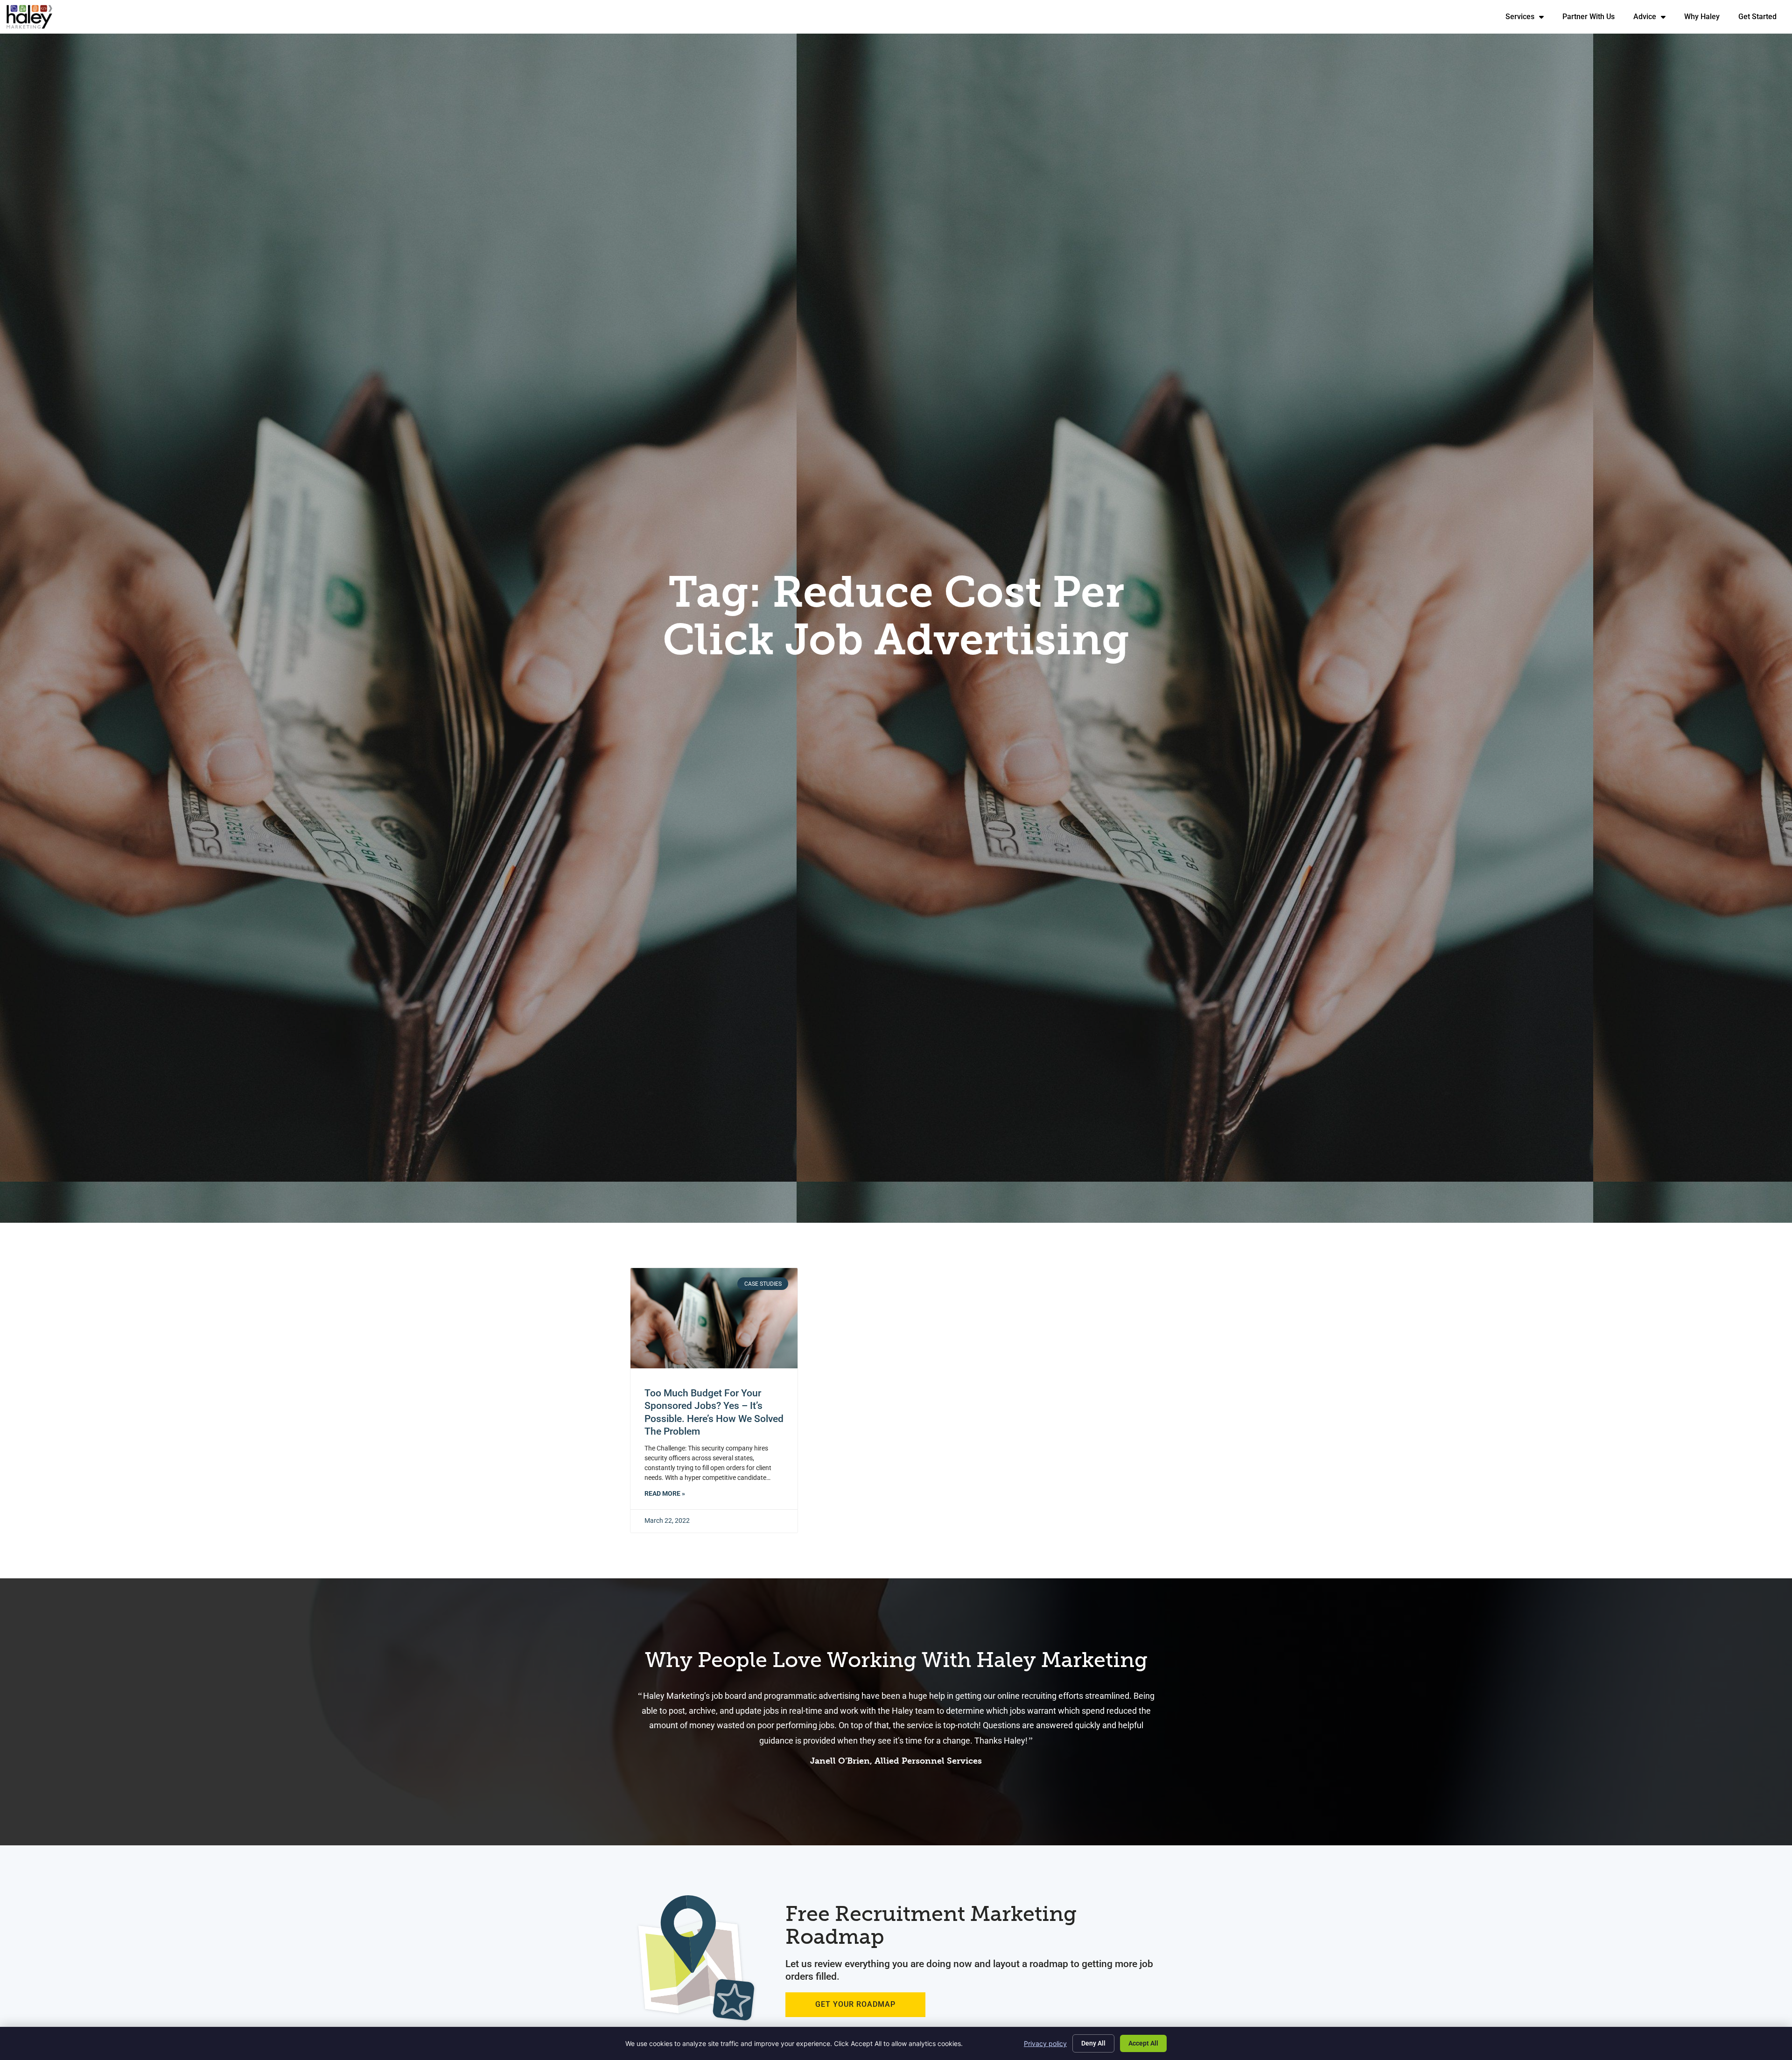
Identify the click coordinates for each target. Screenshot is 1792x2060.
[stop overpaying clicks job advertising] (714, 1318)
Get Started (1762, 19)
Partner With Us (1593, 19)
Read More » (665, 1494)
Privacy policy (1045, 2043)
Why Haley (1707, 19)
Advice (1654, 19)
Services (1529, 19)
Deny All (1093, 2043)
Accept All (1143, 2043)
